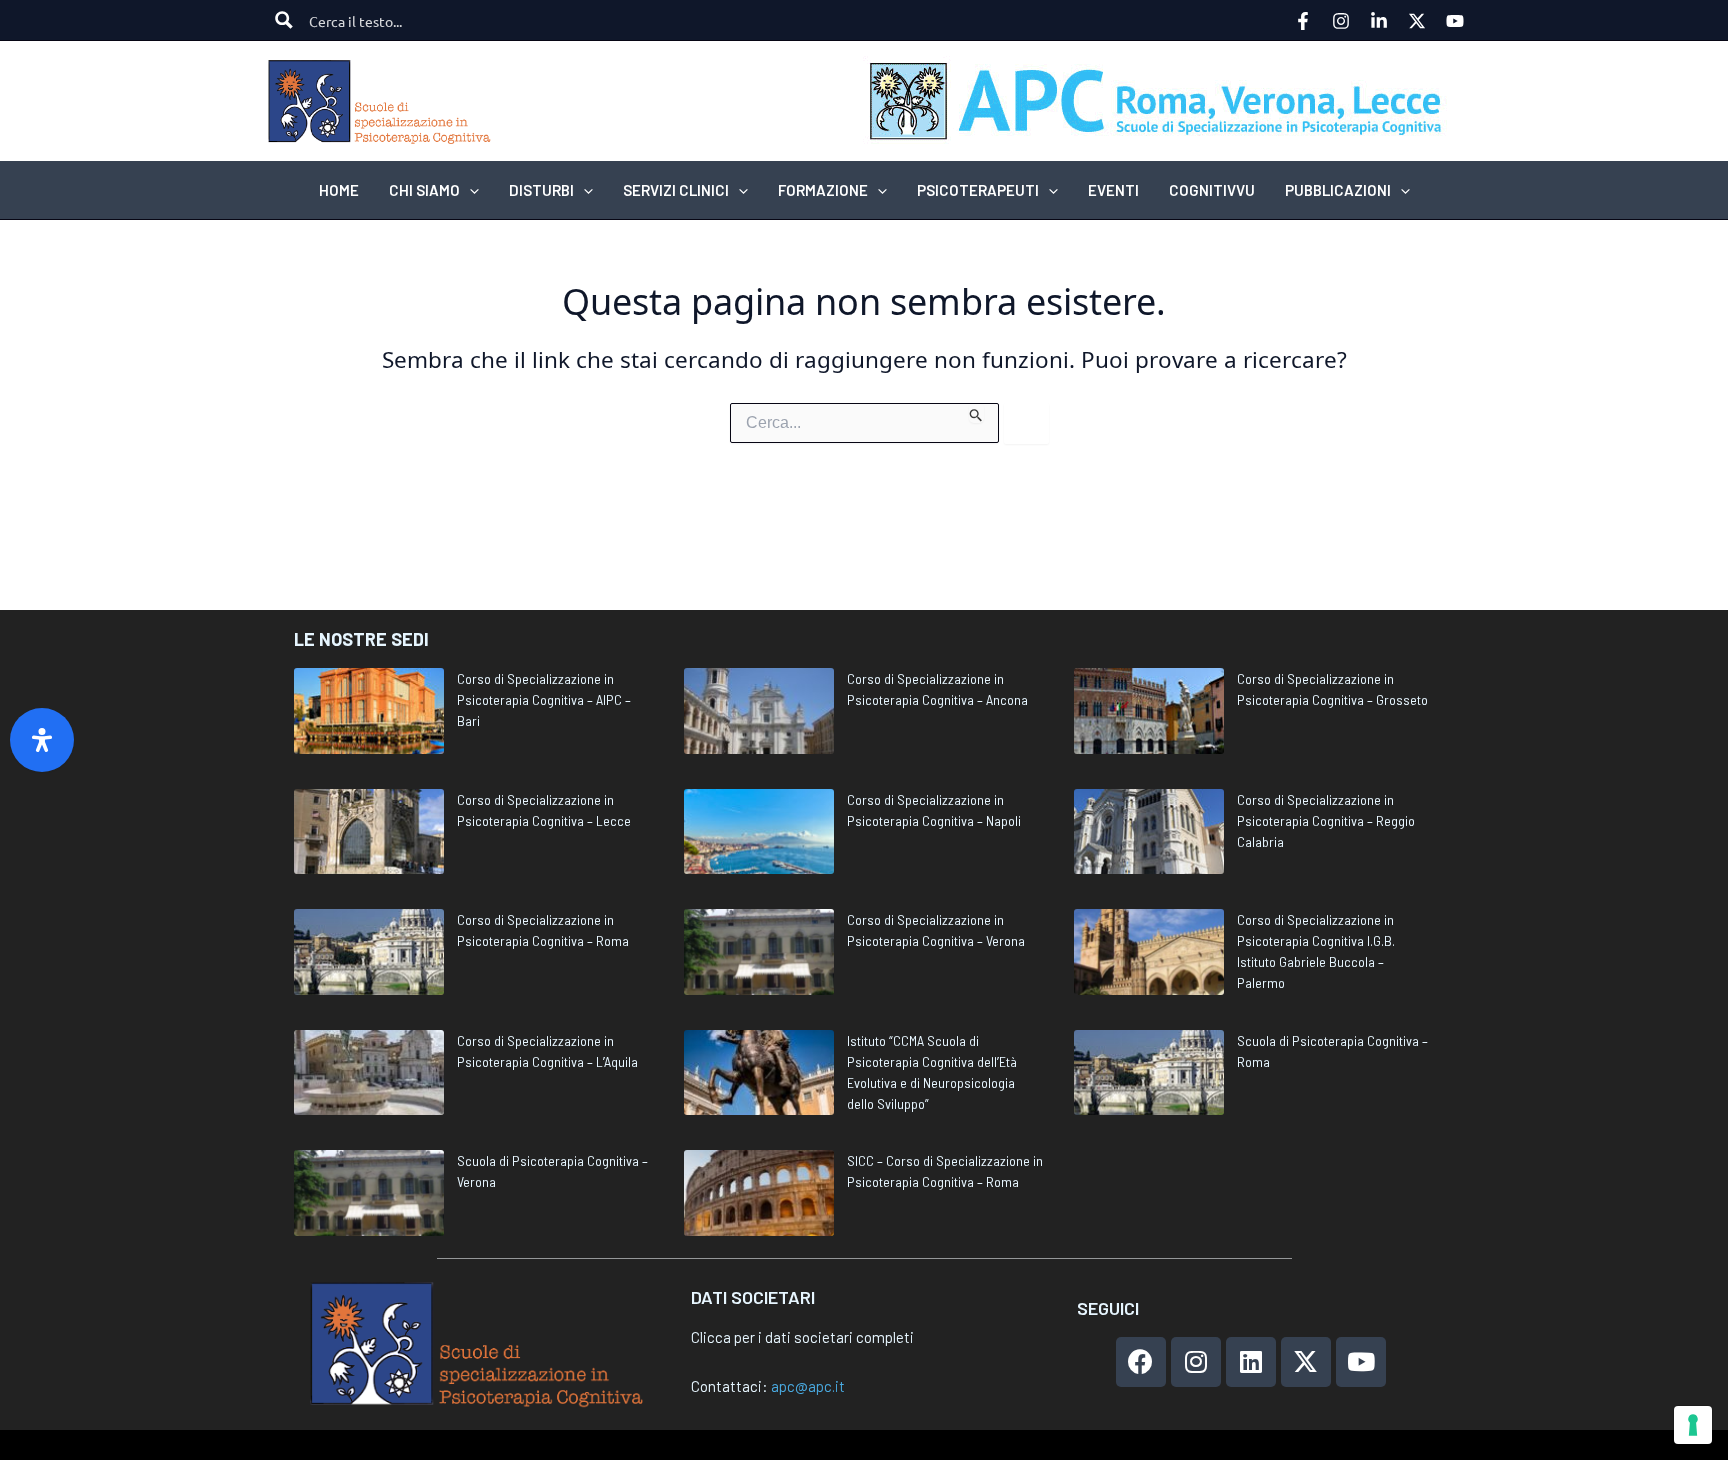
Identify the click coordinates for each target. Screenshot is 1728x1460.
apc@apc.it (808, 1386)
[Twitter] (1417, 21)
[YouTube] (1455, 21)
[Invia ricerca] (976, 413)
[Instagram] (1341, 21)
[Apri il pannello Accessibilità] (42, 740)
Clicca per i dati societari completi (802, 1337)
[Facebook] (1303, 21)
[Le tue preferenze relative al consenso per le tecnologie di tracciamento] (1693, 1425)
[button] (469, 190)
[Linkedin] (1379, 21)
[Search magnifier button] (284, 20)
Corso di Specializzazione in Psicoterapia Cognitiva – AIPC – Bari (544, 699)
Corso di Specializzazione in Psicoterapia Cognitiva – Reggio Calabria (1326, 820)
